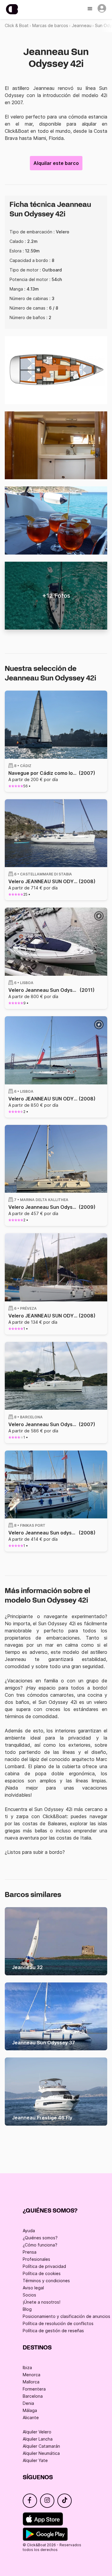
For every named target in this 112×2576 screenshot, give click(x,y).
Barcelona (33, 2396)
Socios (29, 2295)
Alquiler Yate (35, 2460)
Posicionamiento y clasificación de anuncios (66, 2316)
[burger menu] (90, 9)
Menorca (32, 2375)
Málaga (30, 2410)
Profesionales (36, 2259)
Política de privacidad (44, 2266)
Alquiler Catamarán (41, 2446)
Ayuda (29, 2231)
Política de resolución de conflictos (58, 2323)
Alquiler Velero (37, 2432)
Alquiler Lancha (38, 2439)
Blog (27, 2309)
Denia (28, 2403)
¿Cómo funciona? (40, 2245)
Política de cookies (42, 2273)
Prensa (30, 2252)
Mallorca (31, 2382)
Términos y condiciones (46, 2281)
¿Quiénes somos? (40, 2238)
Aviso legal (33, 2288)
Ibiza (27, 2367)
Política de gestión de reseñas (53, 2331)
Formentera (34, 2389)
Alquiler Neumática (41, 2453)
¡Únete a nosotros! (42, 2302)
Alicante (31, 2417)
